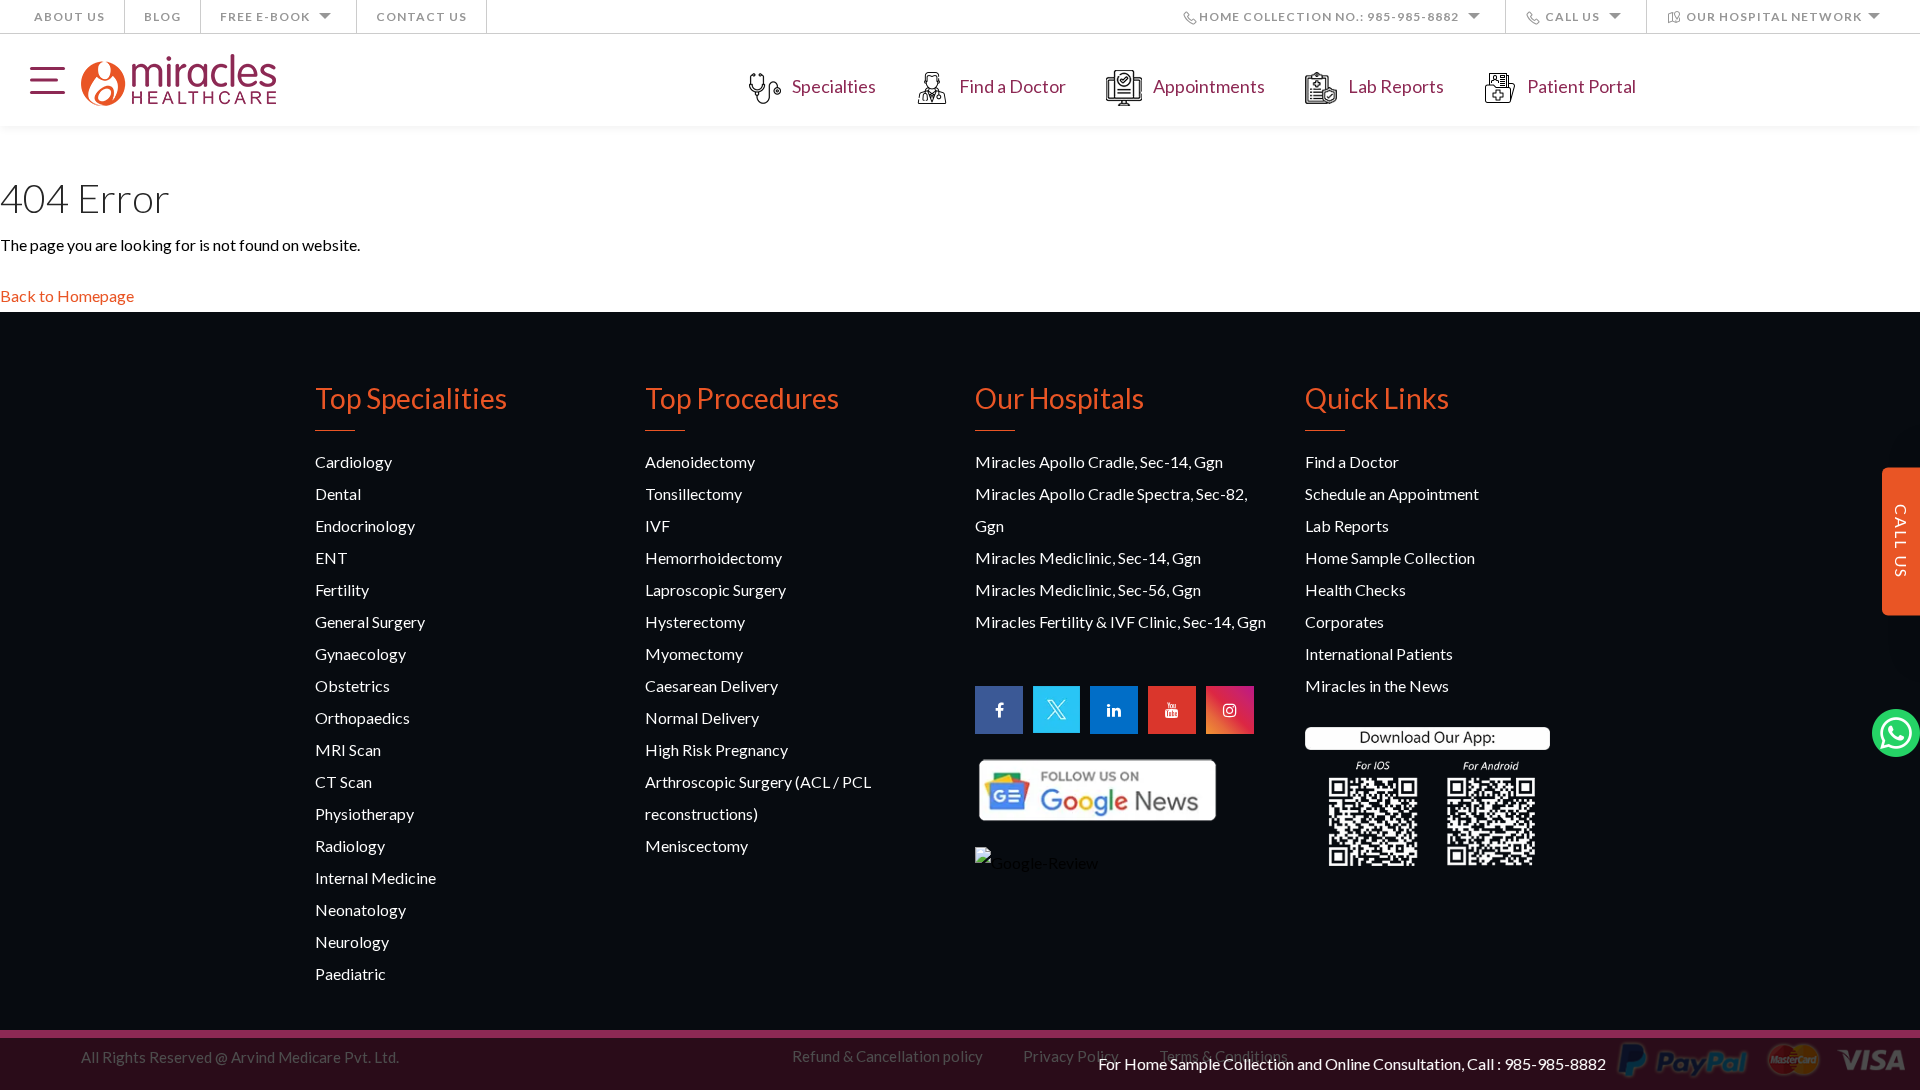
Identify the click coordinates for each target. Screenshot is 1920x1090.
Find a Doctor (1012, 86)
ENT (331, 557)
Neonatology (360, 909)
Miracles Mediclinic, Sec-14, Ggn (1088, 557)
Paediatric (350, 973)
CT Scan (343, 781)
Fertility (342, 589)
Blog (162, 16)
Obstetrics (352, 685)
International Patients (1379, 653)
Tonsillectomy (693, 493)
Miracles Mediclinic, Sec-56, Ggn (1088, 589)
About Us (69, 16)
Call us (1901, 541)
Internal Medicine (375, 877)
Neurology (352, 941)
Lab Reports (1396, 86)
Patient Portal (1581, 86)
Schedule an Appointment (1392, 493)
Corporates (1344, 621)
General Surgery (370, 621)
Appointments (1209, 86)
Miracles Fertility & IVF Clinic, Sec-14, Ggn (1120, 621)
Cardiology (353, 461)
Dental (338, 493)
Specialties (834, 86)
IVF (657, 525)
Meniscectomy (696, 845)
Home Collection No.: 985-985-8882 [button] (1330, 16)
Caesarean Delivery (711, 685)
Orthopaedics (362, 717)
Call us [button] (1572, 16)
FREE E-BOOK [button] (266, 16)
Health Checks (1355, 589)
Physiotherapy (364, 813)
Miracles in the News (1377, 685)
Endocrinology (365, 525)
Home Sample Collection (1390, 557)
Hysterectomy (695, 621)
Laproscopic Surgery (715, 589)
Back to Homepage (67, 295)
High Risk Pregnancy (716, 749)
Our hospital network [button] (1772, 16)
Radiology (350, 845)
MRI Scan (348, 749)
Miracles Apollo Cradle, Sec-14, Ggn (1099, 461)
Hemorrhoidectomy (713, 557)
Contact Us (421, 16)
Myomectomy (694, 653)
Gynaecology (360, 653)
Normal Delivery (702, 717)
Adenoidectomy (700, 461)
